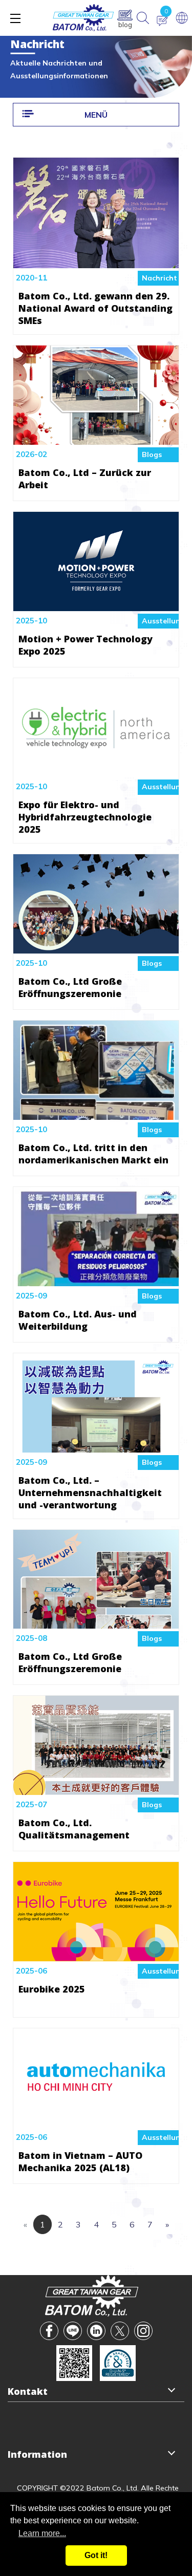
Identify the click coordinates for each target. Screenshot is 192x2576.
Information (37, 2454)
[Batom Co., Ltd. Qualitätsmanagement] (96, 1787)
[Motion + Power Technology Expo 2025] (96, 603)
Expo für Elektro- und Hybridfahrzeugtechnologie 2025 (85, 817)
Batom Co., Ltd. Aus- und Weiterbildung (78, 1320)
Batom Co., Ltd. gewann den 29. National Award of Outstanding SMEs (95, 308)
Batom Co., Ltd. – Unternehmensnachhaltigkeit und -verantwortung (90, 1492)
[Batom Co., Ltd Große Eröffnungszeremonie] (96, 946)
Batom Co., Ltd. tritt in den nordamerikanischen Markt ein (93, 1154)
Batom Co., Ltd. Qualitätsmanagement (74, 1829)
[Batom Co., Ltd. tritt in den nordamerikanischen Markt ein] (96, 1112)
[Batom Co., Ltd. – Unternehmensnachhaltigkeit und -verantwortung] (96, 1445)
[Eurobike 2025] (96, 1954)
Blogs (152, 454)
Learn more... (42, 2533)
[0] (162, 21)
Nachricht (159, 278)
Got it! (96, 2555)
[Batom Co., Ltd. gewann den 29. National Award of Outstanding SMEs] (96, 261)
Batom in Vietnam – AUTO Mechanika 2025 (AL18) (80, 2161)
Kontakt (28, 2391)
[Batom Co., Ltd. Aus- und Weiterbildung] (96, 1279)
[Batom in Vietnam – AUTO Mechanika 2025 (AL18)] (96, 2120)
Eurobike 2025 (52, 1989)
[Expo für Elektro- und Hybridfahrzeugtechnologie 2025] (96, 770)
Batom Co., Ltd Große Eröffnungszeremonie (70, 987)
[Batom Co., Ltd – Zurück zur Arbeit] (96, 437)
